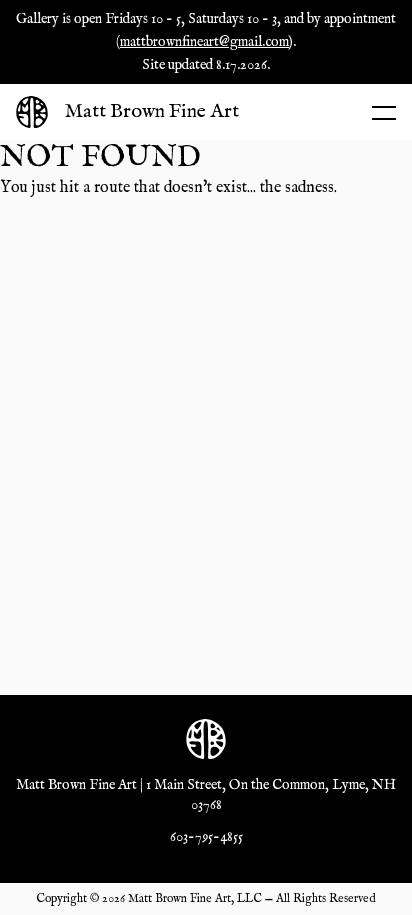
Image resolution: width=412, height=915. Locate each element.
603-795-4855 (206, 837)
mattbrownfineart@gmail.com (204, 42)
